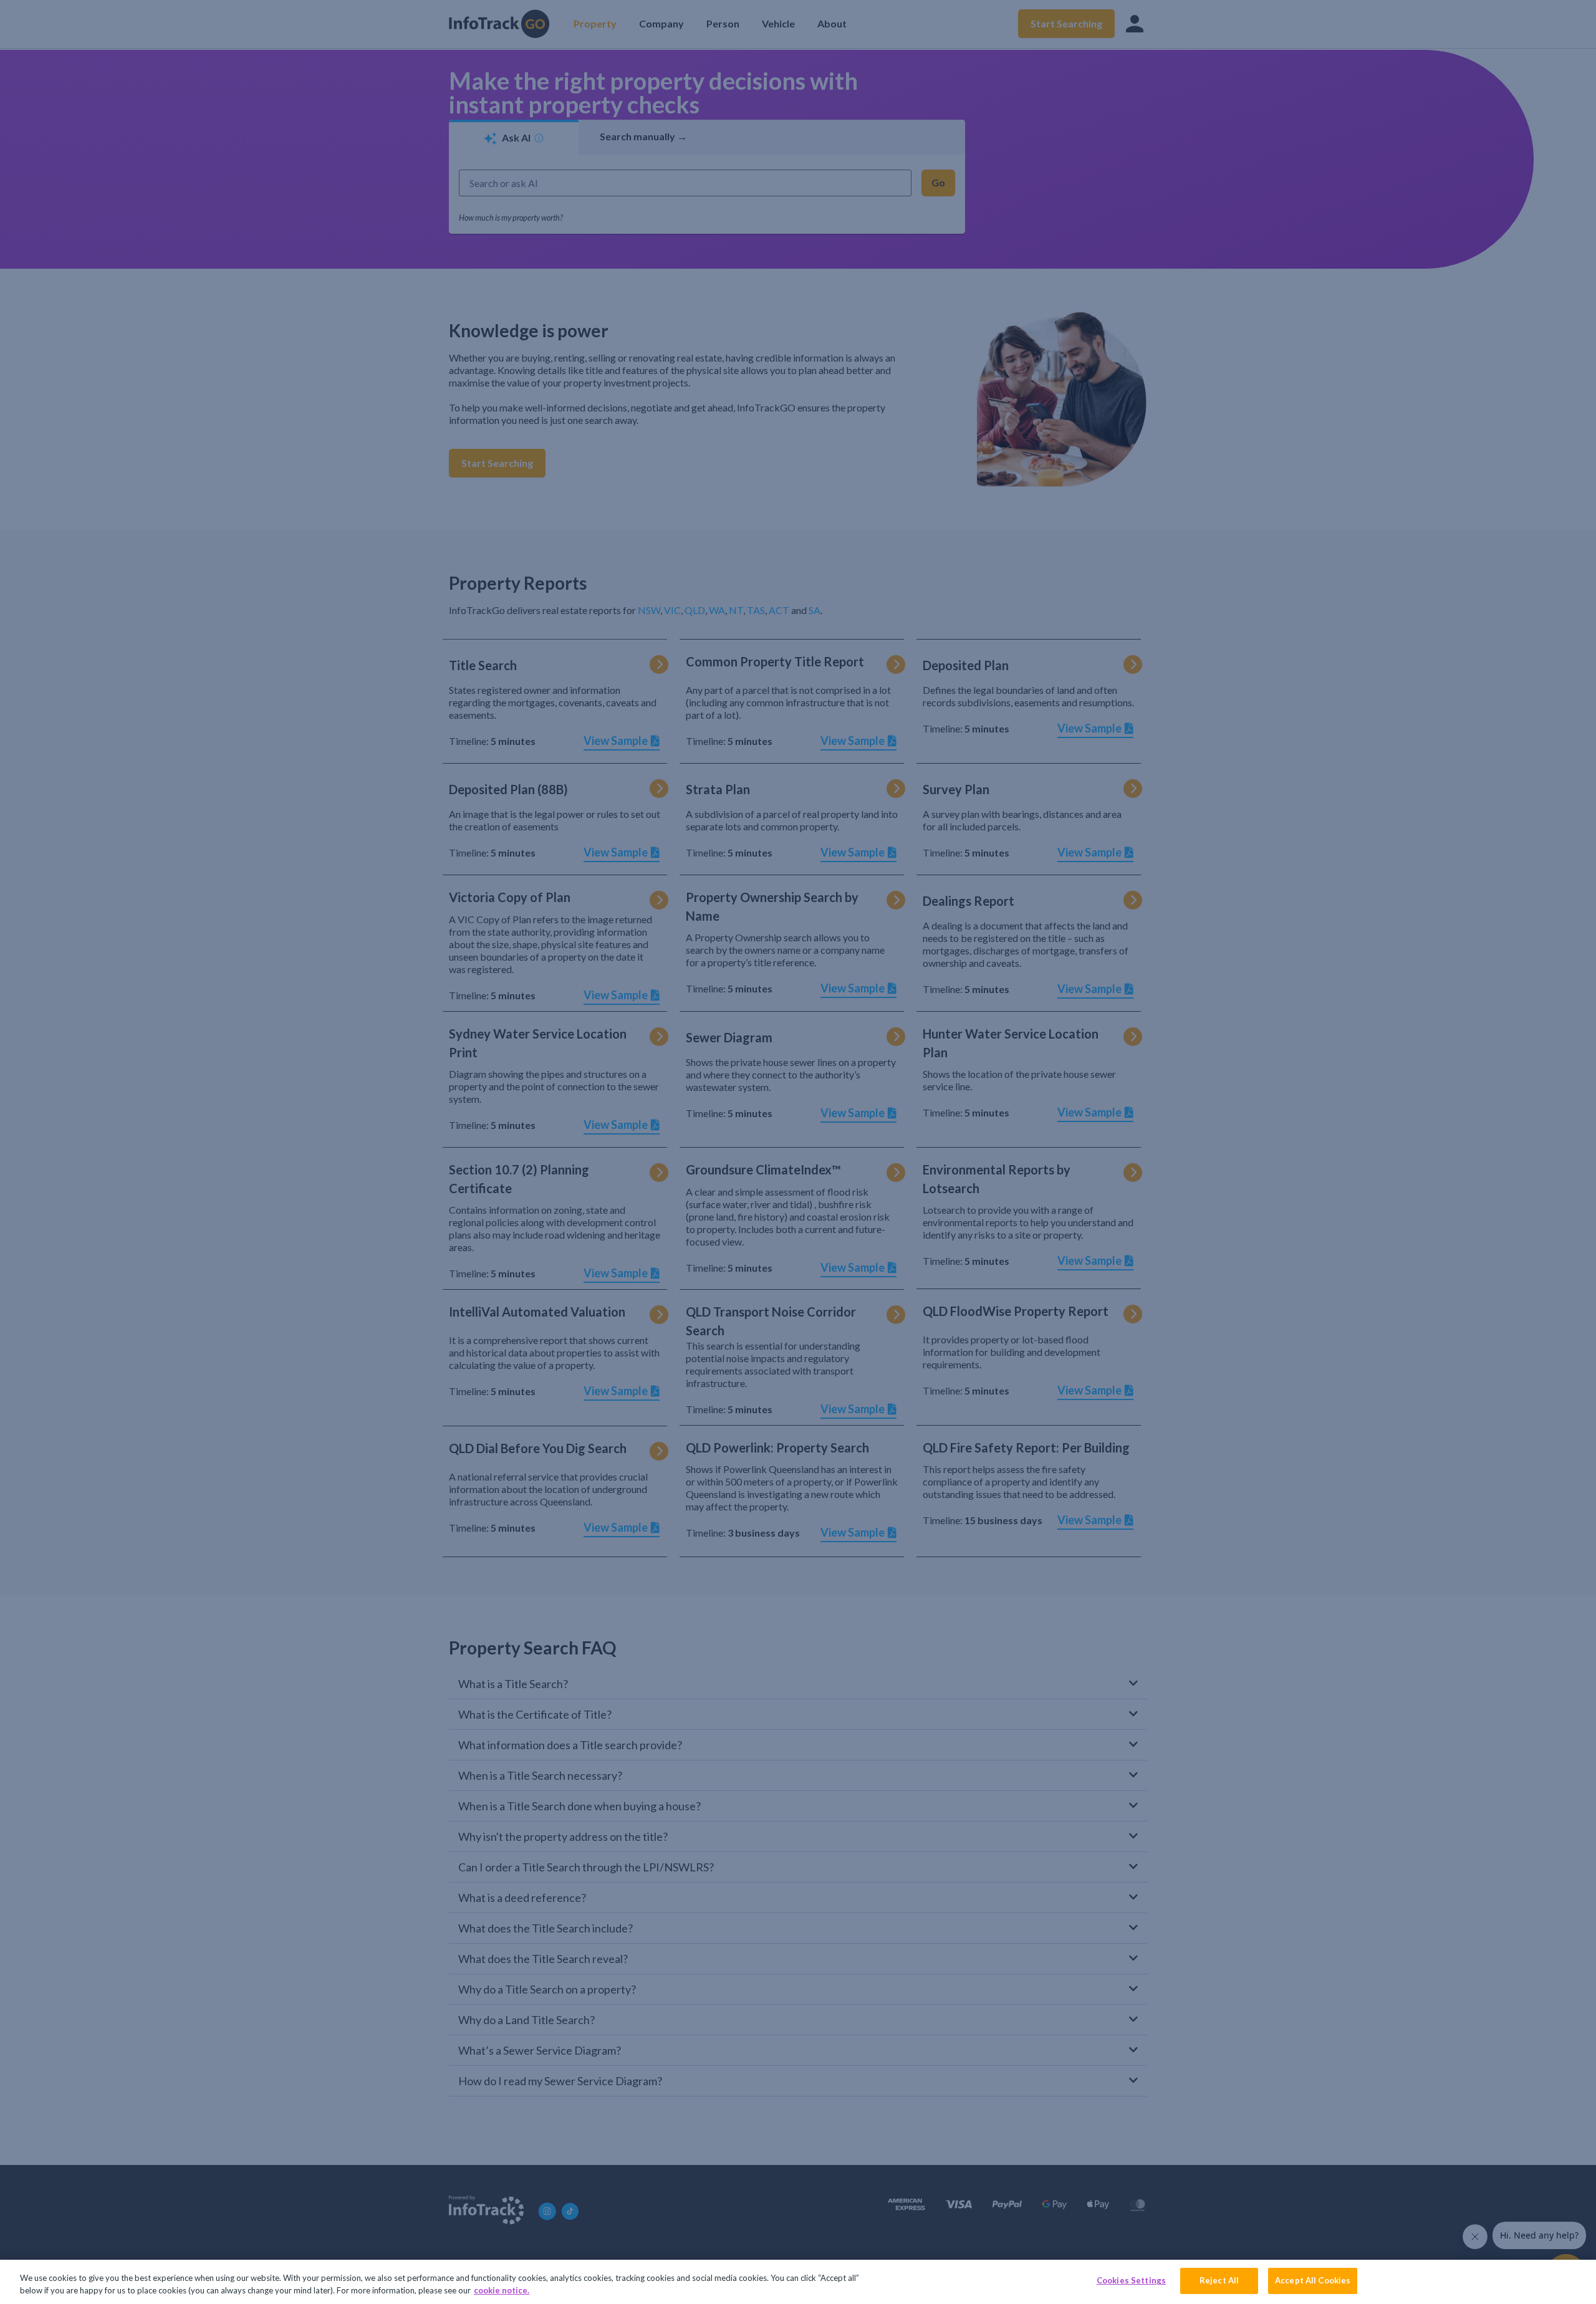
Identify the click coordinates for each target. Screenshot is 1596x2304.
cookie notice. (502, 2290)
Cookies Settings (1131, 2280)
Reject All (1219, 2280)
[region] (798, 2282)
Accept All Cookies (1313, 2280)
